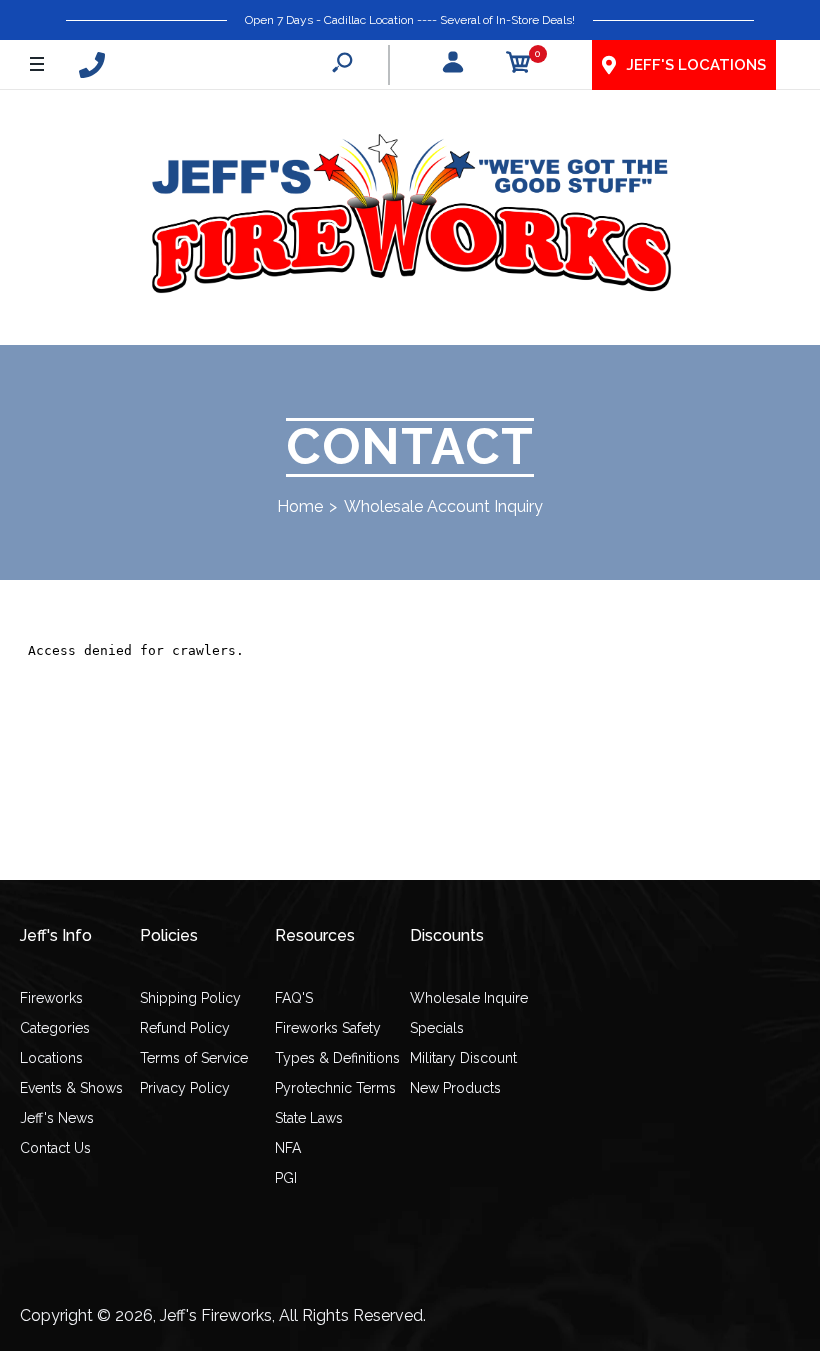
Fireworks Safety (328, 1028)
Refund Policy (185, 1028)
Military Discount (463, 1058)
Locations (51, 1058)
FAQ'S (294, 998)
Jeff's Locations (696, 65)
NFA (288, 1148)
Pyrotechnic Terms (335, 1088)
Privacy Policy (185, 1088)
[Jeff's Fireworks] (410, 217)
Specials (437, 1028)
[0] (519, 65)
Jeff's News (57, 1118)
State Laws (309, 1118)
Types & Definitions (337, 1058)
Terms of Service (194, 1058)
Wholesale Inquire (469, 998)
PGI (286, 1178)
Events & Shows (71, 1088)
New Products (455, 1088)
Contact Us (55, 1148)
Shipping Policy (190, 998)
